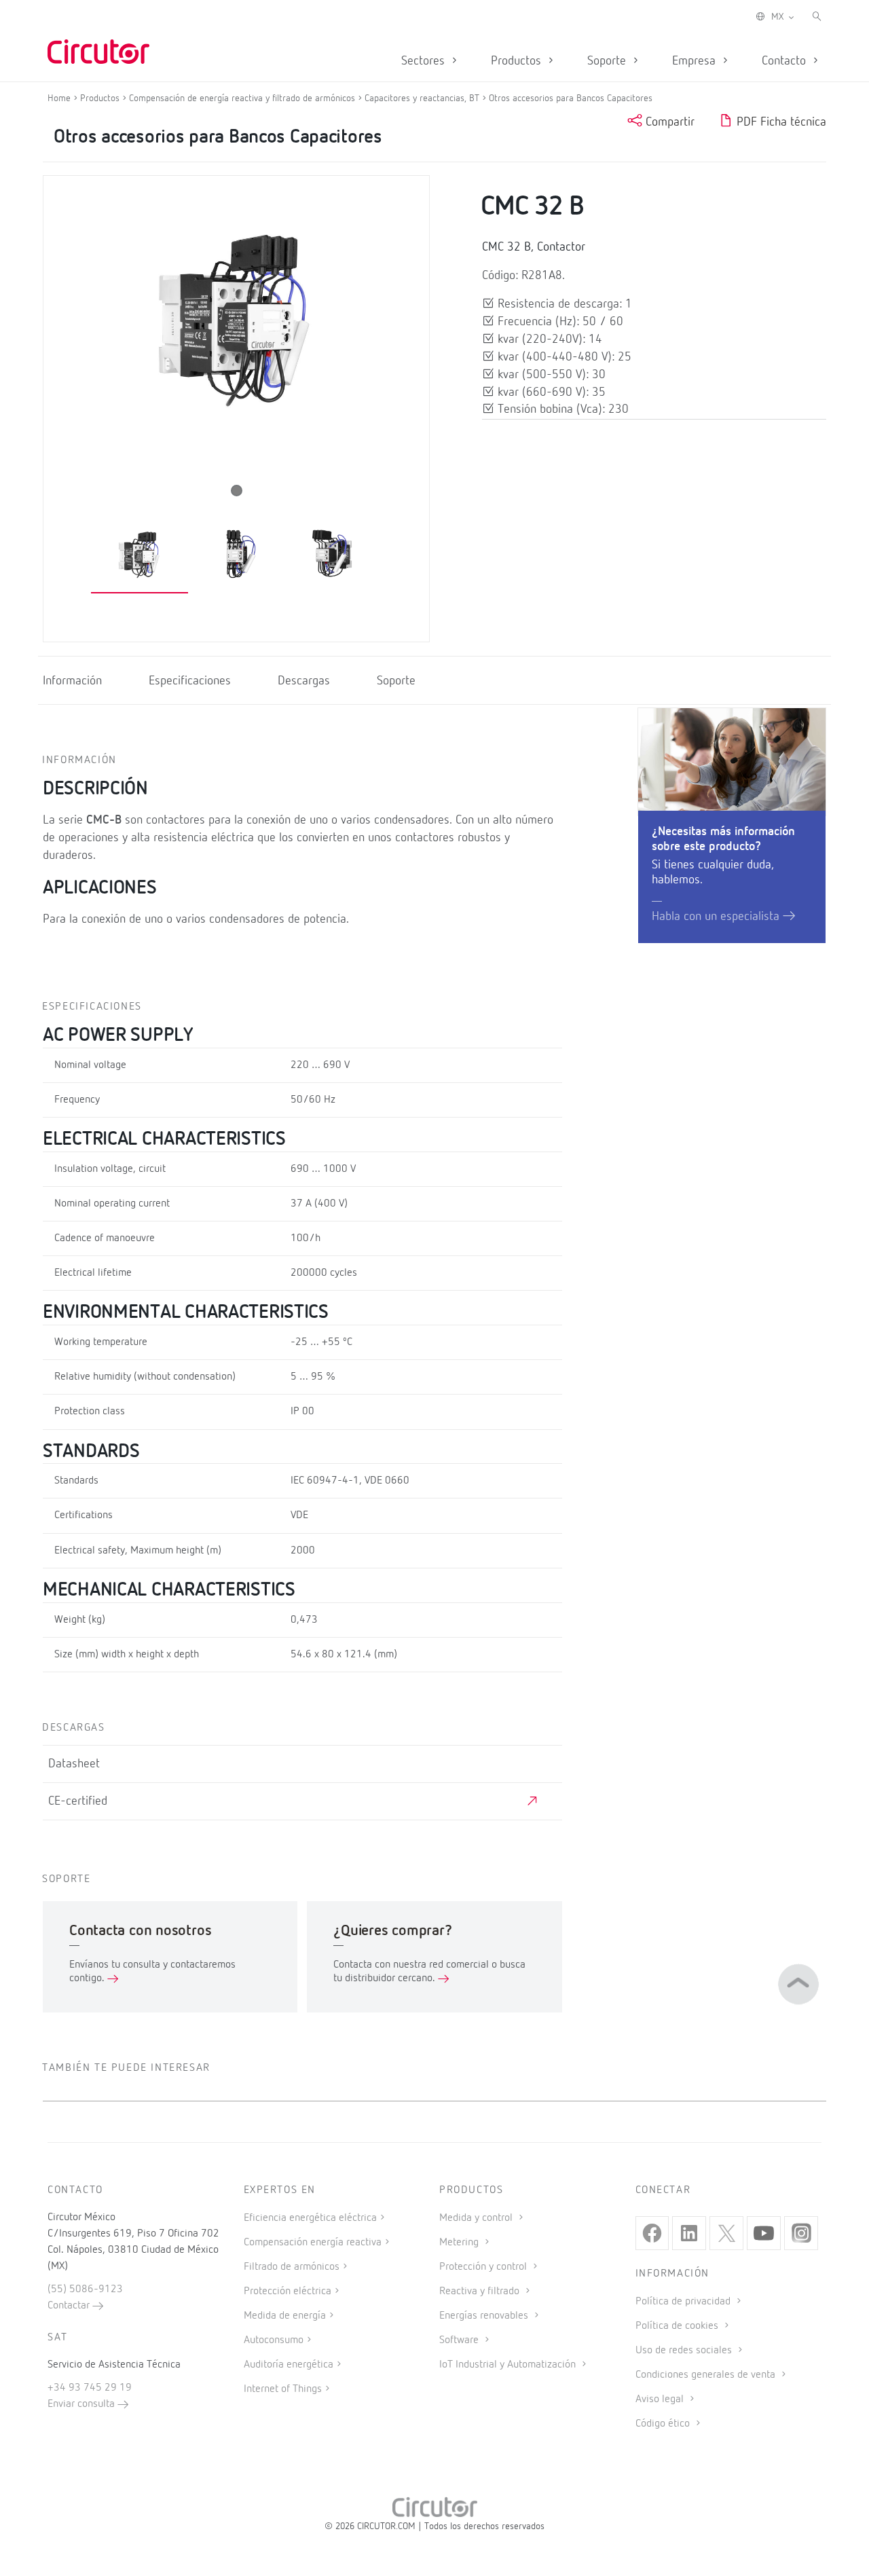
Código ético (664, 2424)
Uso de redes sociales (685, 2351)
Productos (518, 61)
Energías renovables (485, 2316)
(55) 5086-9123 (85, 2289)
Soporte (608, 61)
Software (460, 2340)
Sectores (425, 61)
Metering (460, 2243)
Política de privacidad (684, 2302)
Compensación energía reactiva (313, 2243)
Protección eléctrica (288, 2292)
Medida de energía (285, 2316)
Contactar (70, 2306)
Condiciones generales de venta (707, 2375)
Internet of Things (283, 2389)
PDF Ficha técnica (780, 122)
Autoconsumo (274, 2340)
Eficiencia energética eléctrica (310, 2218)
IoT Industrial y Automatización (509, 2365)
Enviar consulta (82, 2404)
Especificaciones (190, 681)
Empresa (696, 61)
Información (72, 681)
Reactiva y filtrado (481, 2292)
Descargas (304, 681)
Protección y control (484, 2267)
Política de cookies (678, 2326)
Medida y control (477, 2218)
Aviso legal (661, 2399)
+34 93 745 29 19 (90, 2388)
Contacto (785, 61)
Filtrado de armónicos (292, 2267)
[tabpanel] (140, 556)
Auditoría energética (289, 2365)
